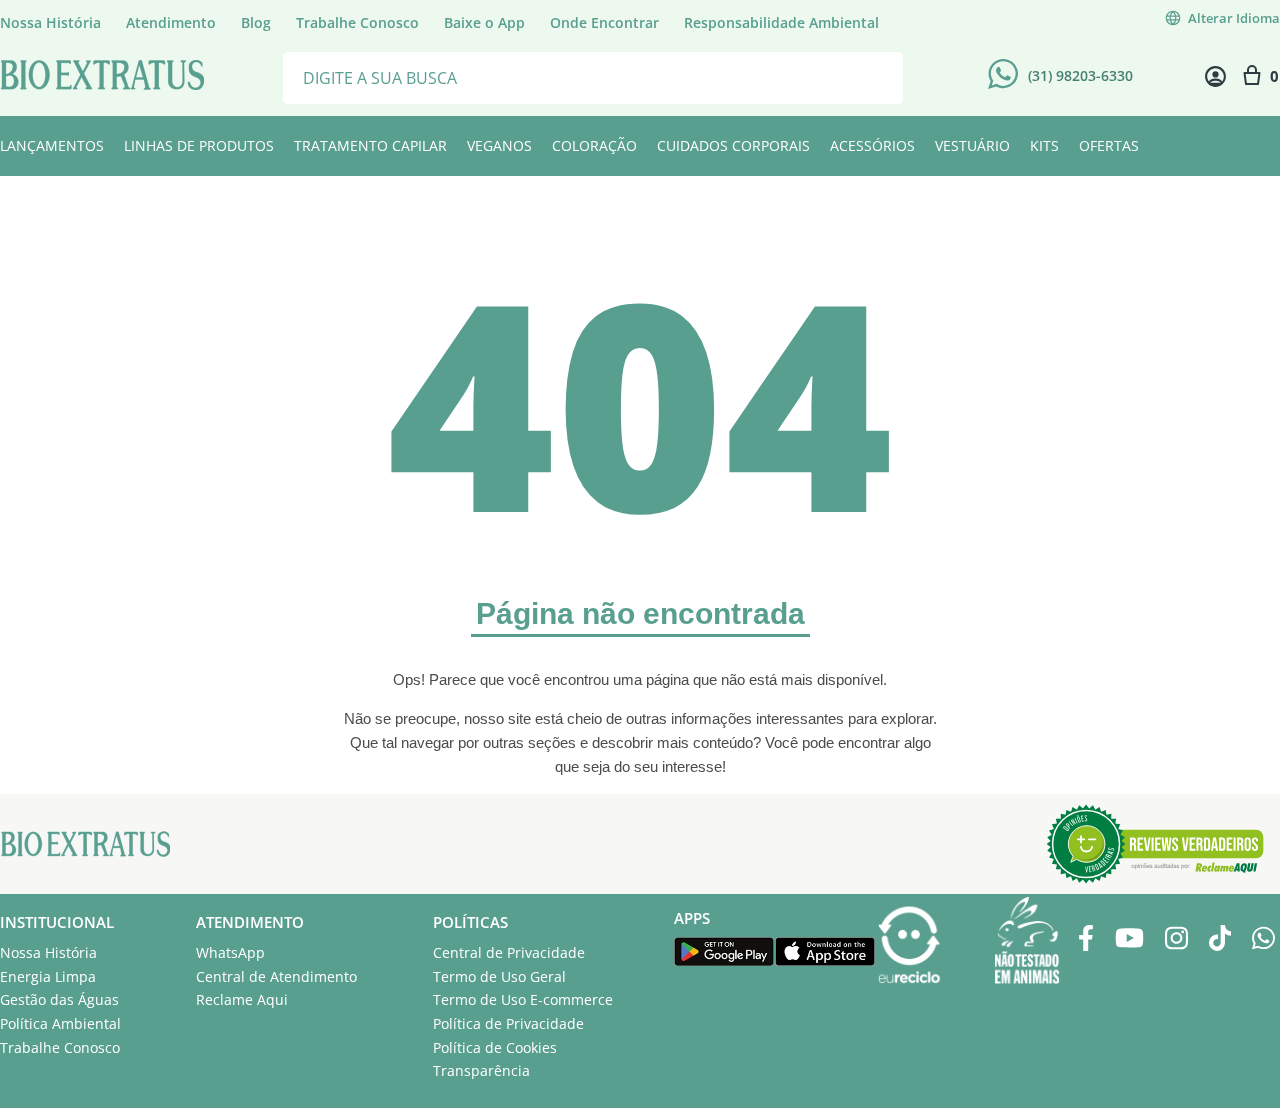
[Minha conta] (1215, 76)
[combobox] (593, 76)
